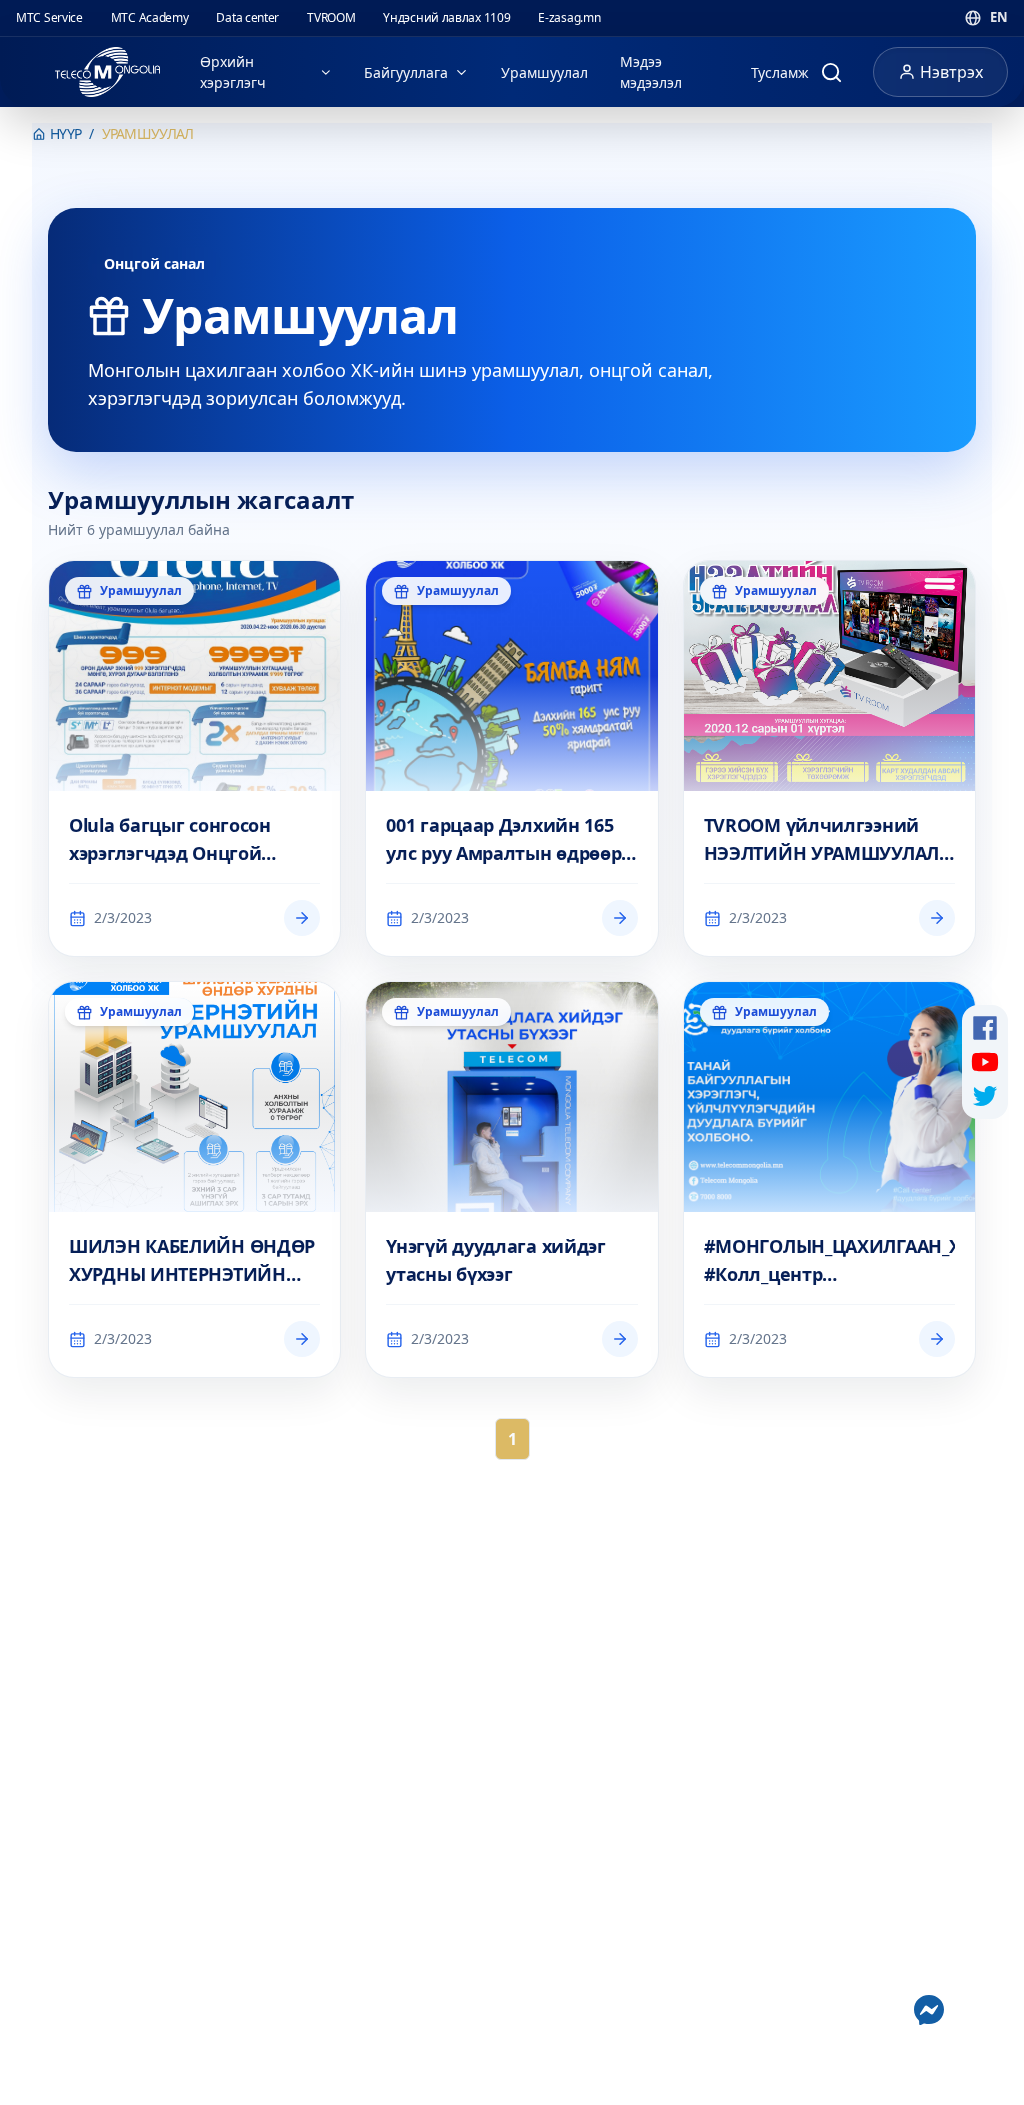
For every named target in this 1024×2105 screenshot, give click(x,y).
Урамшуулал (544, 72)
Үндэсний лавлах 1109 (446, 17)
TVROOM (331, 17)
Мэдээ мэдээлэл (651, 72)
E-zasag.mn (569, 17)
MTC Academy (150, 17)
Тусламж (780, 72)
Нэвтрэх (951, 72)
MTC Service (49, 17)
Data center (247, 17)
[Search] (831, 72)
